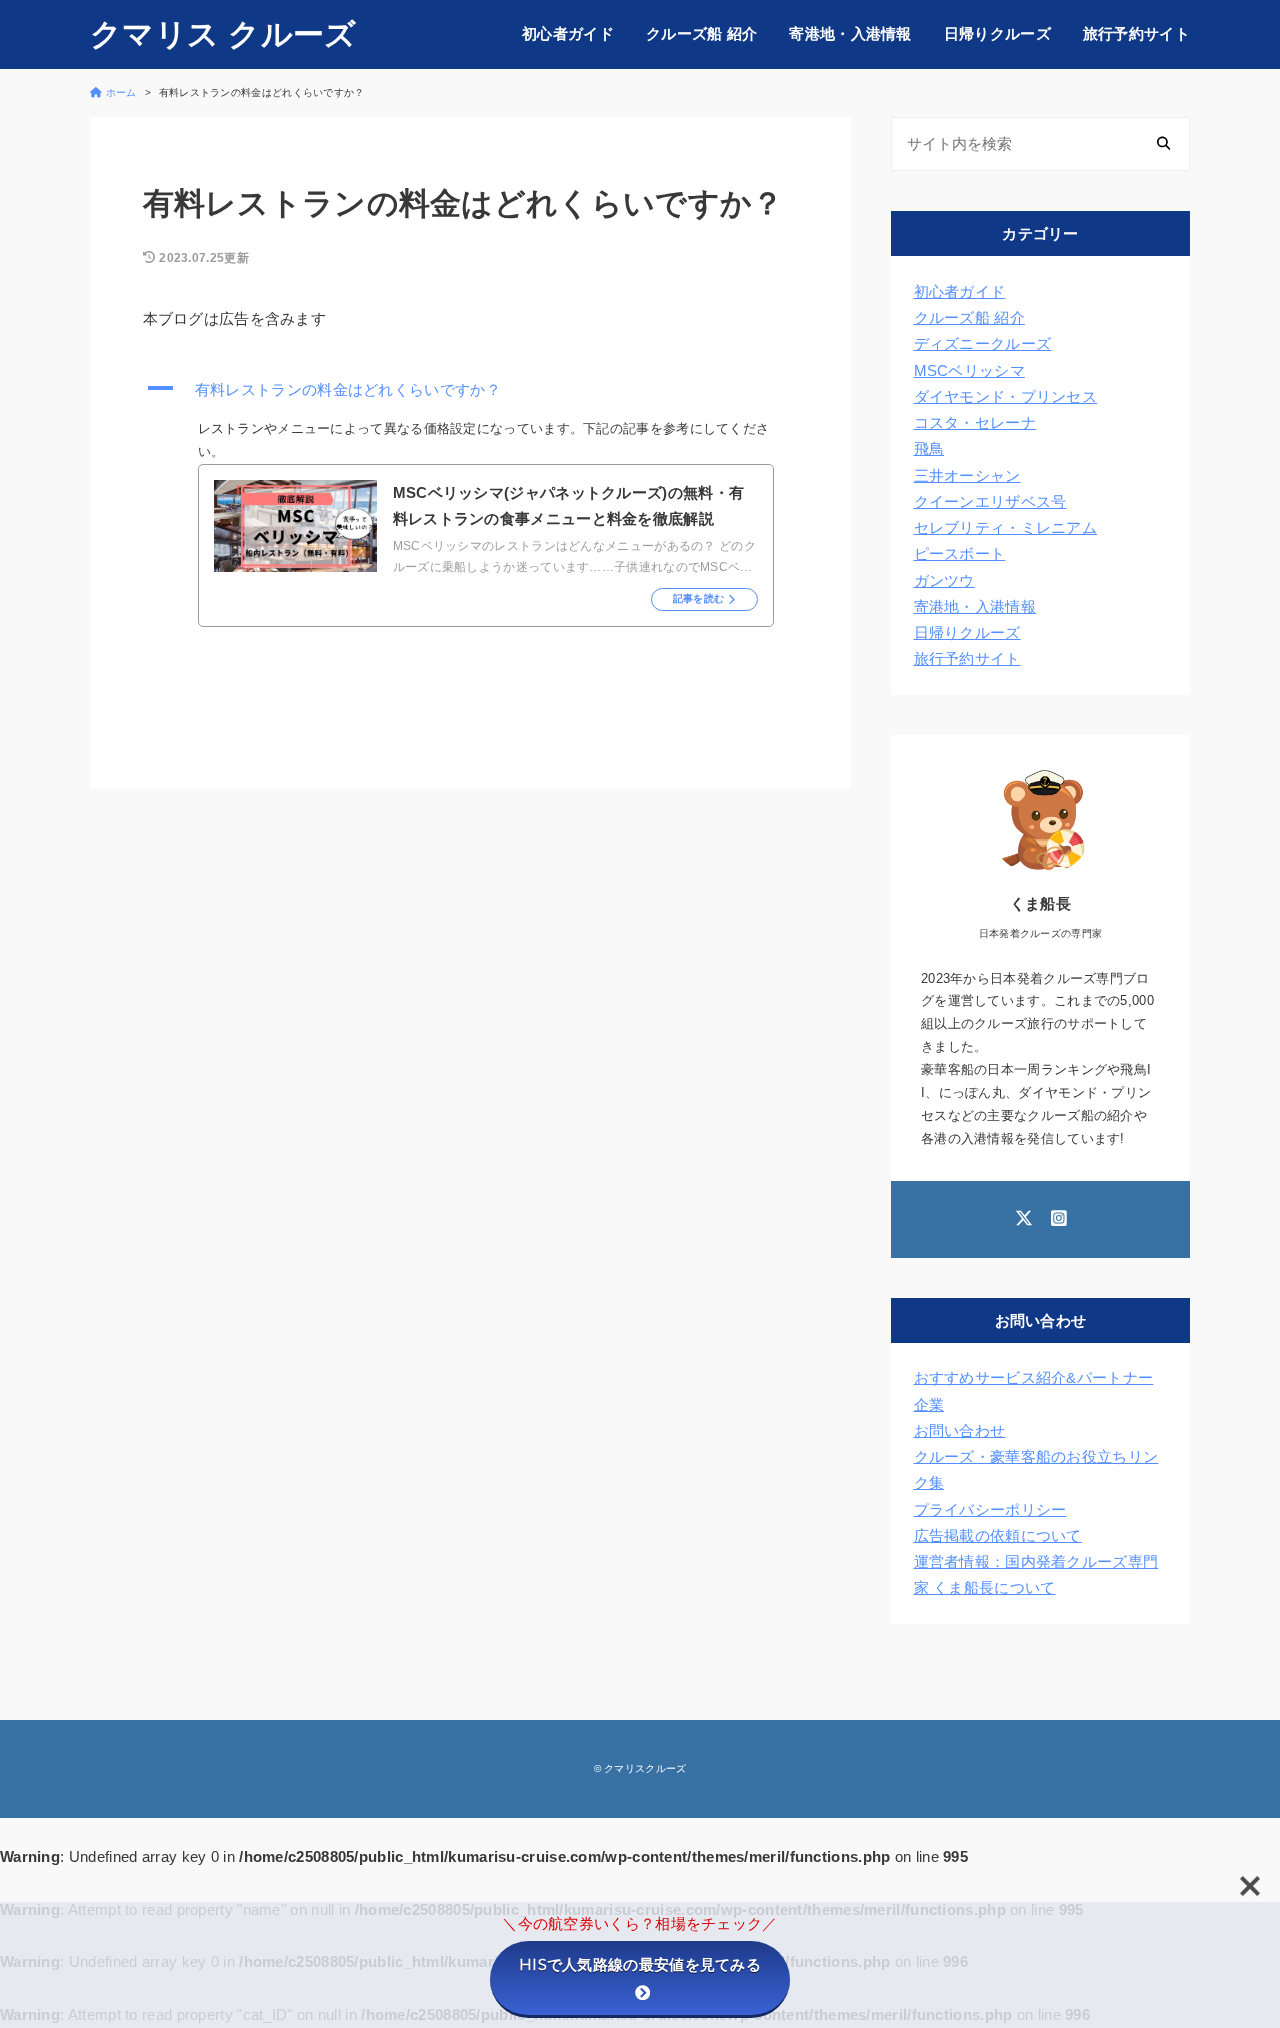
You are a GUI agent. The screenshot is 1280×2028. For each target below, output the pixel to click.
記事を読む (699, 598)
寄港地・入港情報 (850, 33)
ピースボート (960, 553)
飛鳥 (929, 448)
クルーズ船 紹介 (701, 33)
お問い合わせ (960, 1430)
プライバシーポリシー (990, 1509)
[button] (471, 390)
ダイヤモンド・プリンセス (1006, 396)
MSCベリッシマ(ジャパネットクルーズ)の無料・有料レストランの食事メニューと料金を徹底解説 (569, 505)
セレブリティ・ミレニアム (1006, 527)
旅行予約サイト (1136, 33)
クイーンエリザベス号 (990, 501)
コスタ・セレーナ (975, 422)
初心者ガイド (568, 33)
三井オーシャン (967, 475)
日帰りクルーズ (997, 33)
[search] (1163, 144)
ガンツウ (944, 580)
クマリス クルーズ (223, 34)
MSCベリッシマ (969, 370)
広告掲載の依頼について (998, 1535)
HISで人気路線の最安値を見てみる (640, 1964)
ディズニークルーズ (983, 343)
